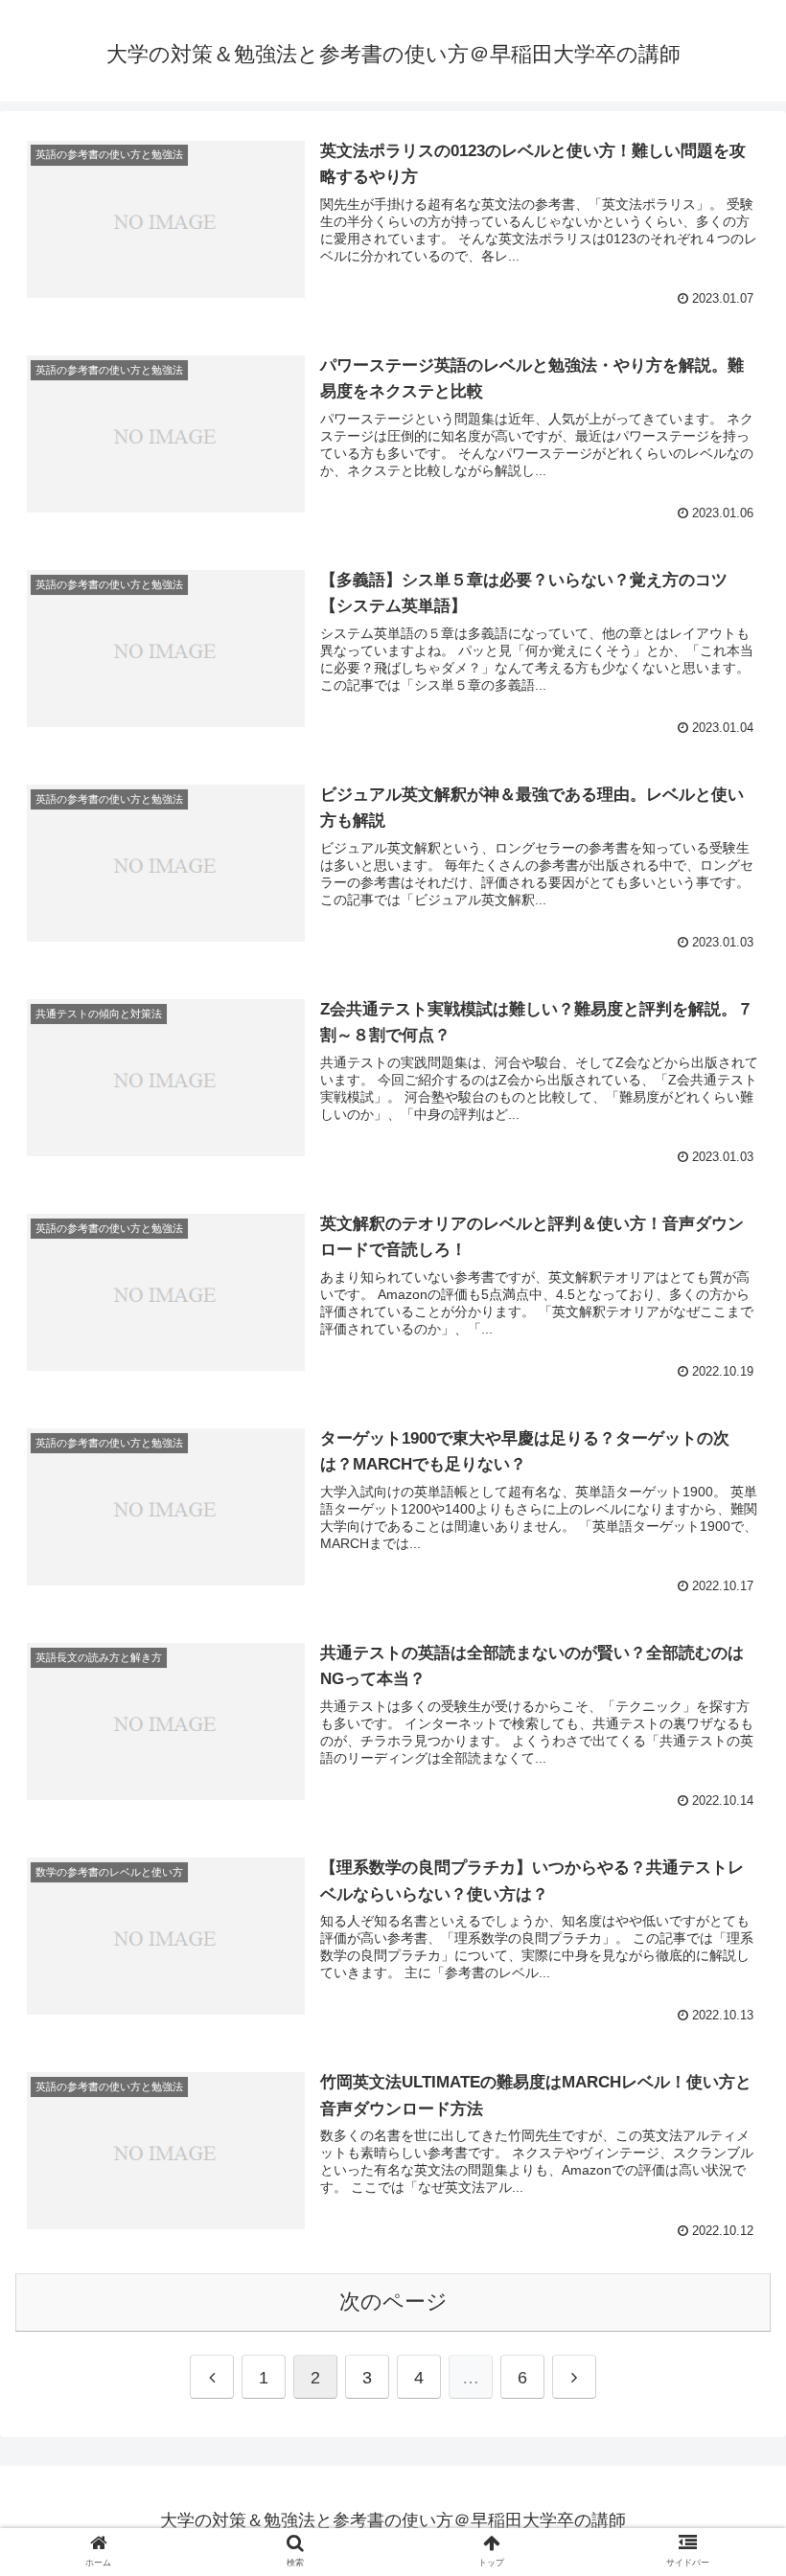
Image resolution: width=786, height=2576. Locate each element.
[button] (727, 1922)
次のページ (393, 2302)
